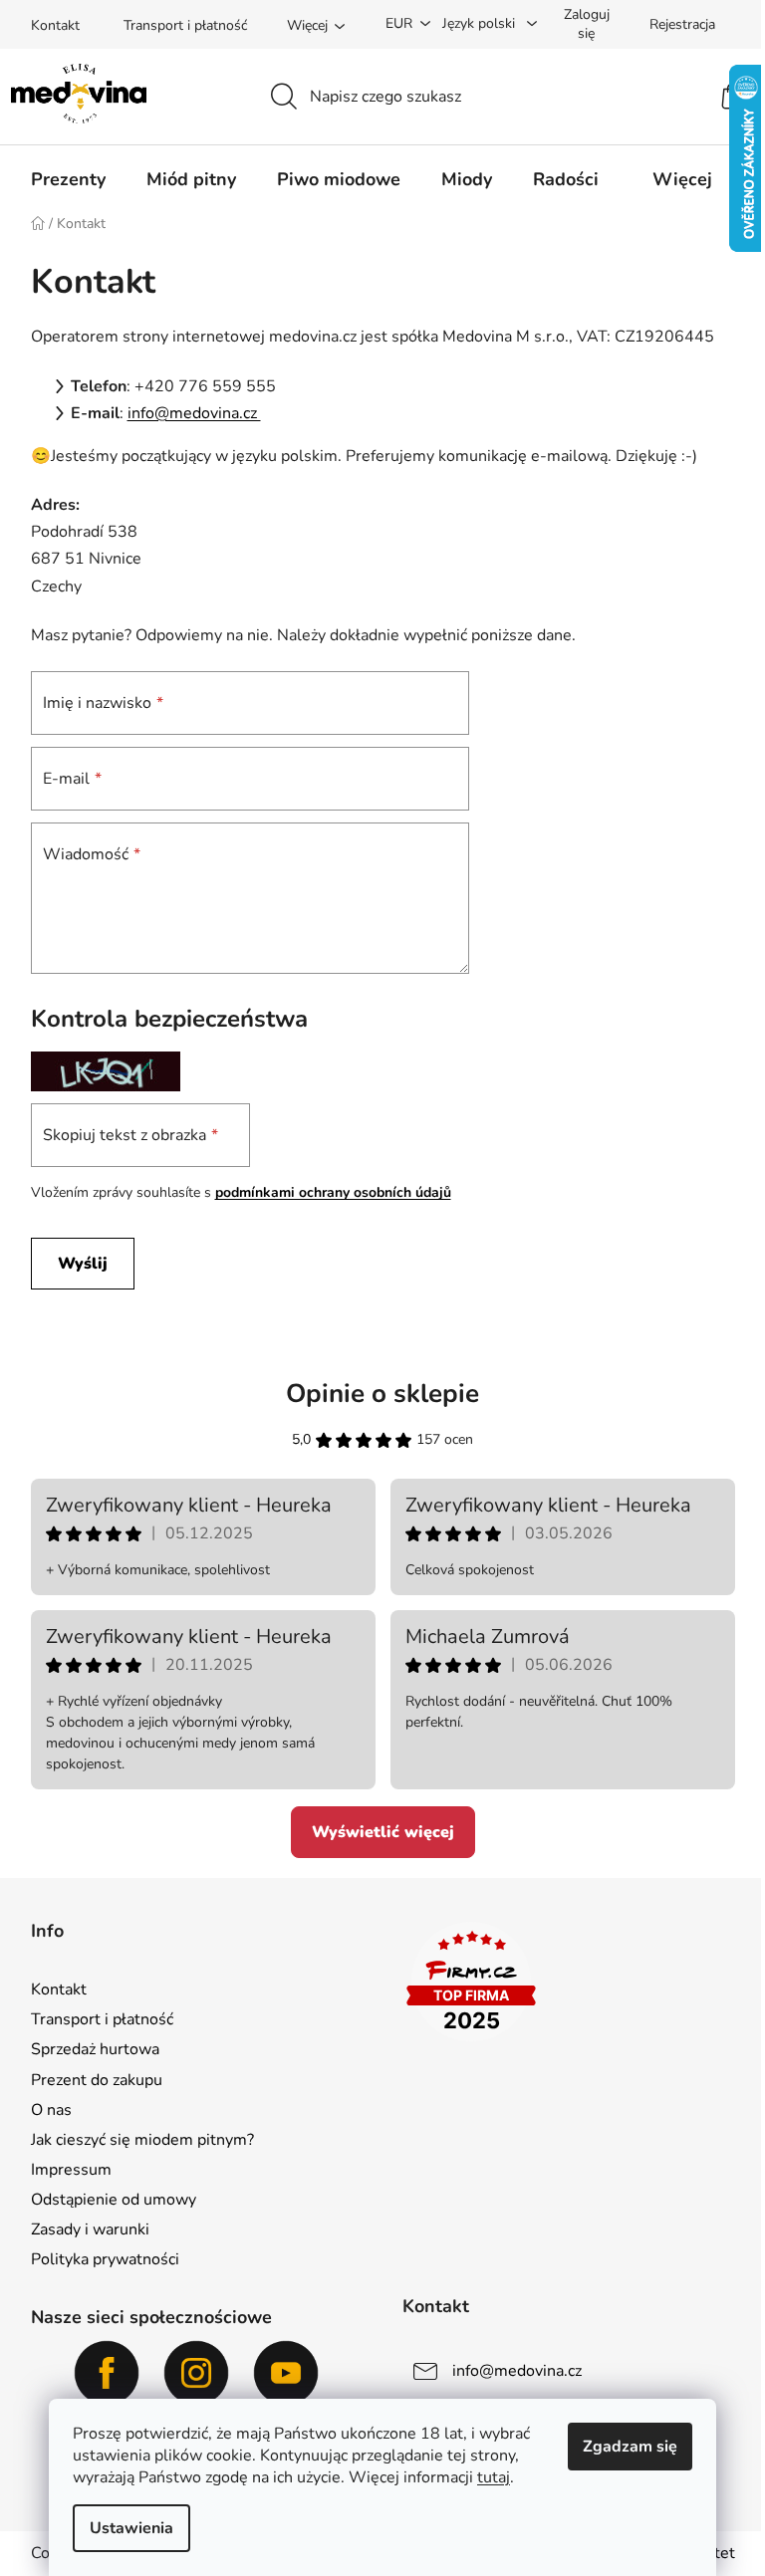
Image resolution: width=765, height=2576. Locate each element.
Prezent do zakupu (97, 2080)
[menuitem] (68, 179)
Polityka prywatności (105, 2259)
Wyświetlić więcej (383, 1832)
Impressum (71, 2170)
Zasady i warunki (90, 2229)
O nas (51, 2110)
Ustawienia (131, 2528)
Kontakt (55, 25)
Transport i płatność (185, 25)
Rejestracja (682, 24)
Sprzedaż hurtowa (95, 2049)
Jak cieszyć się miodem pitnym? (142, 2140)
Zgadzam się (630, 2447)
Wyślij (83, 1264)
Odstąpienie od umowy (114, 2200)
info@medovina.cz (194, 413)
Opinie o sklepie (382, 1394)
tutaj (494, 2477)
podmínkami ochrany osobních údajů (333, 1192)
